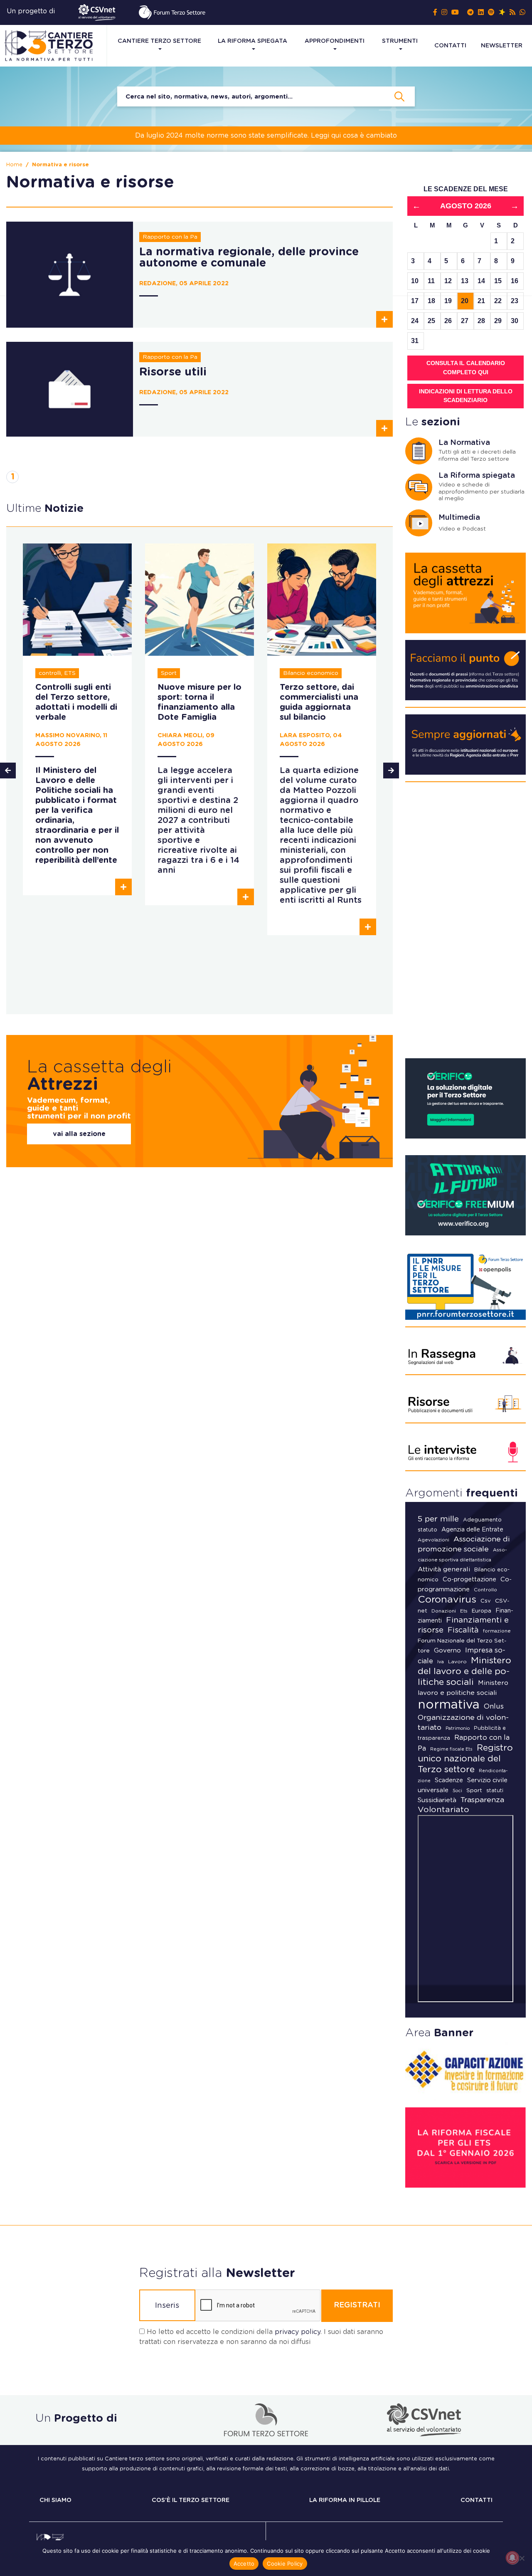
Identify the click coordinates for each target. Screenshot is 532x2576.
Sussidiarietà (437, 1800)
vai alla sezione (79, 1134)
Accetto (244, 2564)
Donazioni (444, 1611)
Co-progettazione (469, 1579)
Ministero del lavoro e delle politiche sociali (464, 1671)
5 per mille (438, 1519)
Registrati (357, 2305)
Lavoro (457, 1662)
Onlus (494, 1706)
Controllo (485, 1590)
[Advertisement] (465, 924)
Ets (464, 1611)
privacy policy (298, 2332)
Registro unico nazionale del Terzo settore (465, 1759)
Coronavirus (447, 1600)
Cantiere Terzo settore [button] (159, 41)
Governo (447, 1651)
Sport (474, 1791)
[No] (522, 2558)
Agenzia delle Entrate (472, 1530)
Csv (486, 1601)
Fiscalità (463, 1630)
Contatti (450, 46)
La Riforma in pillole (345, 2500)
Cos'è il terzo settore (191, 2500)
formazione (497, 1631)
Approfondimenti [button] (335, 41)
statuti (495, 1791)
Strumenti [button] (400, 41)
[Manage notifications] (512, 2558)
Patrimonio (458, 1728)
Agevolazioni (433, 1540)
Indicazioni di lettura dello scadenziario (466, 396)
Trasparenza (482, 1800)
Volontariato (443, 1810)
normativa (449, 1705)
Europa (482, 1611)
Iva (441, 1662)
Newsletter (502, 46)
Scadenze (449, 1780)
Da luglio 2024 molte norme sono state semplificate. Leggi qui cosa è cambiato (266, 136)
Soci (457, 1791)
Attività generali (444, 1569)
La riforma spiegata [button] (252, 41)
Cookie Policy (285, 2564)
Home (14, 165)
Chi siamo (55, 2500)
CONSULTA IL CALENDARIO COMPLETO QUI (466, 368)
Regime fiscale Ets (451, 1749)
